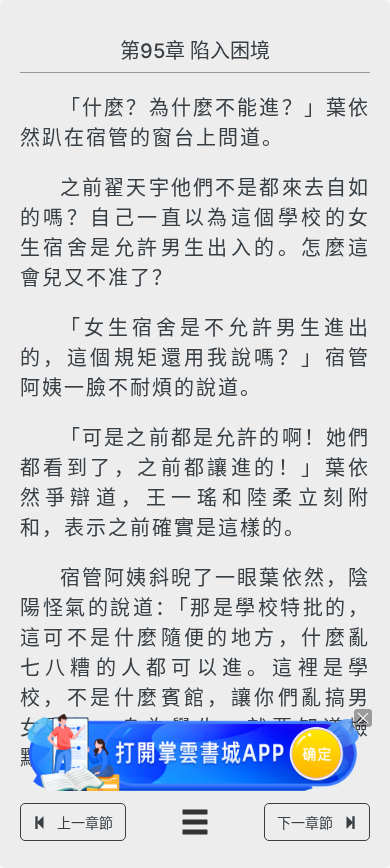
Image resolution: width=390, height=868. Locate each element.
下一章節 (305, 822)
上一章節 (85, 822)
